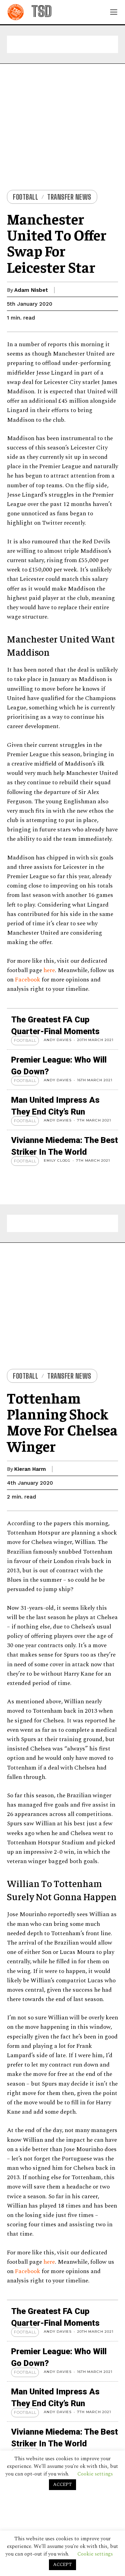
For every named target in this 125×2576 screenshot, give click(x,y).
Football (26, 197)
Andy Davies (58, 1040)
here (49, 970)
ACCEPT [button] (62, 2565)
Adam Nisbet (31, 290)
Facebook (28, 980)
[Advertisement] (62, 44)
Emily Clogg (57, 1160)
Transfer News (69, 197)
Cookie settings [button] (95, 2554)
